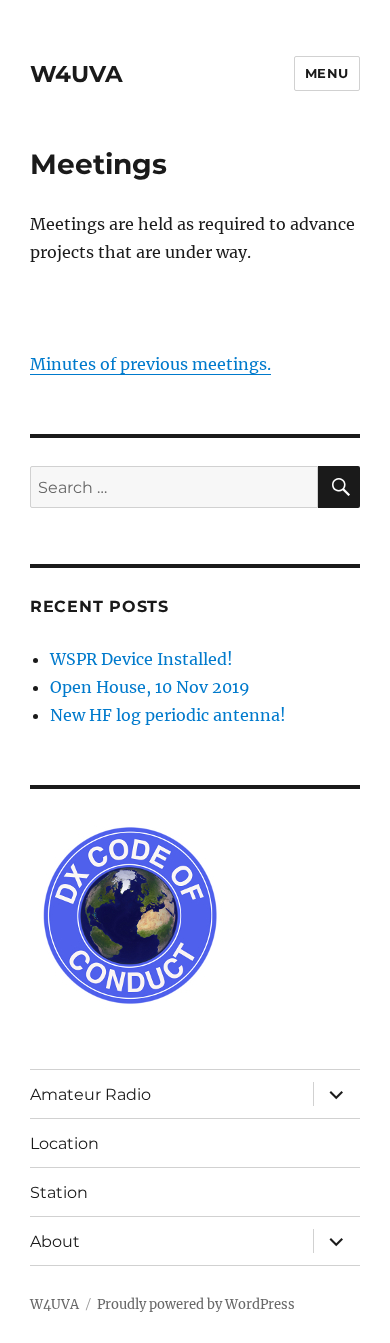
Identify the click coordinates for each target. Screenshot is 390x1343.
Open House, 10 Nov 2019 (150, 687)
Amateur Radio (90, 1094)
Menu (327, 73)
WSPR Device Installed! (141, 659)
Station (59, 1192)
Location (64, 1143)
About (55, 1241)
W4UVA (76, 74)
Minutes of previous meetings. (150, 364)
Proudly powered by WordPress (196, 1304)
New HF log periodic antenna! (168, 715)
